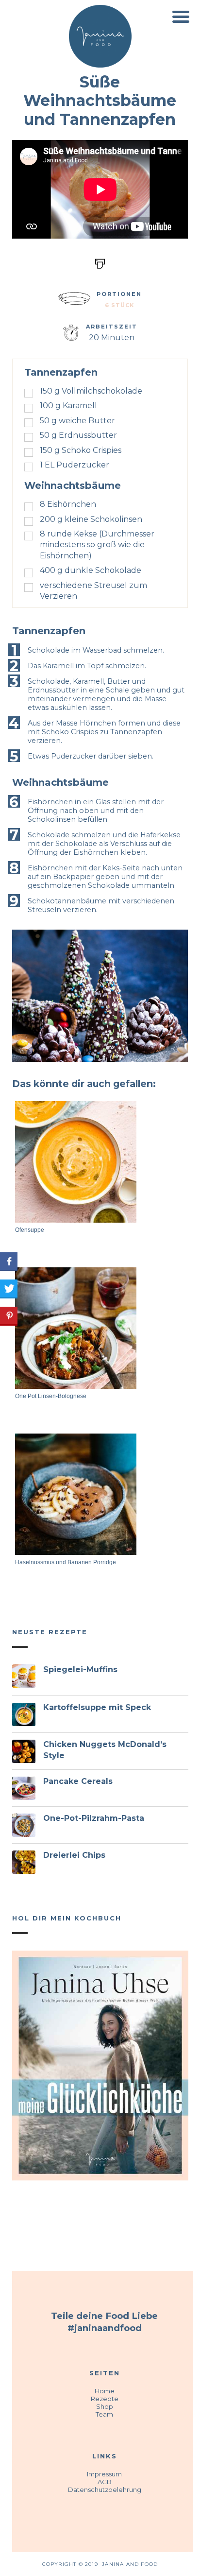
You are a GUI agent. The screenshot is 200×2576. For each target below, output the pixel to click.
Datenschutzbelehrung (105, 2490)
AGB (105, 2482)
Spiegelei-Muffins (80, 1669)
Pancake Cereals (78, 1781)
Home (105, 2391)
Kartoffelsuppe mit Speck (97, 1707)
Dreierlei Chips (74, 1855)
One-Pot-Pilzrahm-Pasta (94, 1818)
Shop (105, 2406)
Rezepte (105, 2399)
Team (104, 2414)
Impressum (104, 2474)
